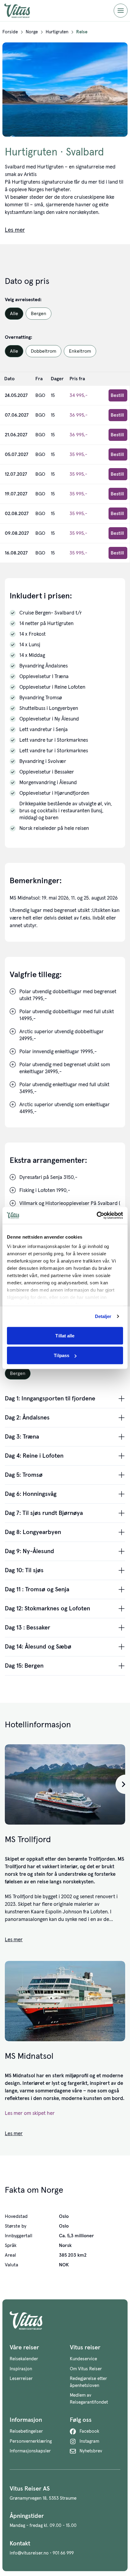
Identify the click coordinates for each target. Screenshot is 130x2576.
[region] (65, 1784)
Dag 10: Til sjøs (24, 1570)
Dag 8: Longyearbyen (33, 1532)
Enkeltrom (80, 351)
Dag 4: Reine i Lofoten (34, 1456)
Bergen (39, 314)
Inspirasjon (21, 2369)
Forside (10, 32)
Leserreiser (21, 2379)
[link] (10, 32)
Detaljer (103, 1316)
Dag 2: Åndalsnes (27, 1418)
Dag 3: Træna (22, 1437)
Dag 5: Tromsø (24, 1475)
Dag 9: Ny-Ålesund (29, 1551)
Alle (14, 314)
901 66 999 (63, 2553)
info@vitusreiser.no (29, 2553)
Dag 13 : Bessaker (28, 1628)
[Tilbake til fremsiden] (22, 11)
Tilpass (62, 1355)
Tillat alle (65, 1335)
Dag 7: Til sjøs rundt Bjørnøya (44, 1513)
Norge (32, 32)
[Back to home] (65, 2321)
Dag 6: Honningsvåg (31, 1494)
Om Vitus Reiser (86, 2369)
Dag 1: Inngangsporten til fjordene (50, 1399)
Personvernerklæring (31, 2441)
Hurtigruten (57, 32)
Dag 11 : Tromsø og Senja (37, 1589)
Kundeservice (83, 2359)
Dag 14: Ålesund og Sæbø (38, 1647)
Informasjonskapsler (30, 2451)
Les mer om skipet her (30, 2113)
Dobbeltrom (44, 351)
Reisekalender (24, 2359)
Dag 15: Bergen (24, 1666)
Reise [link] (82, 32)
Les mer (14, 1940)
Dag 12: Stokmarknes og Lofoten (47, 1609)
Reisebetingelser (26, 2431)
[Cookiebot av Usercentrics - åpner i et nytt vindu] (97, 1216)
